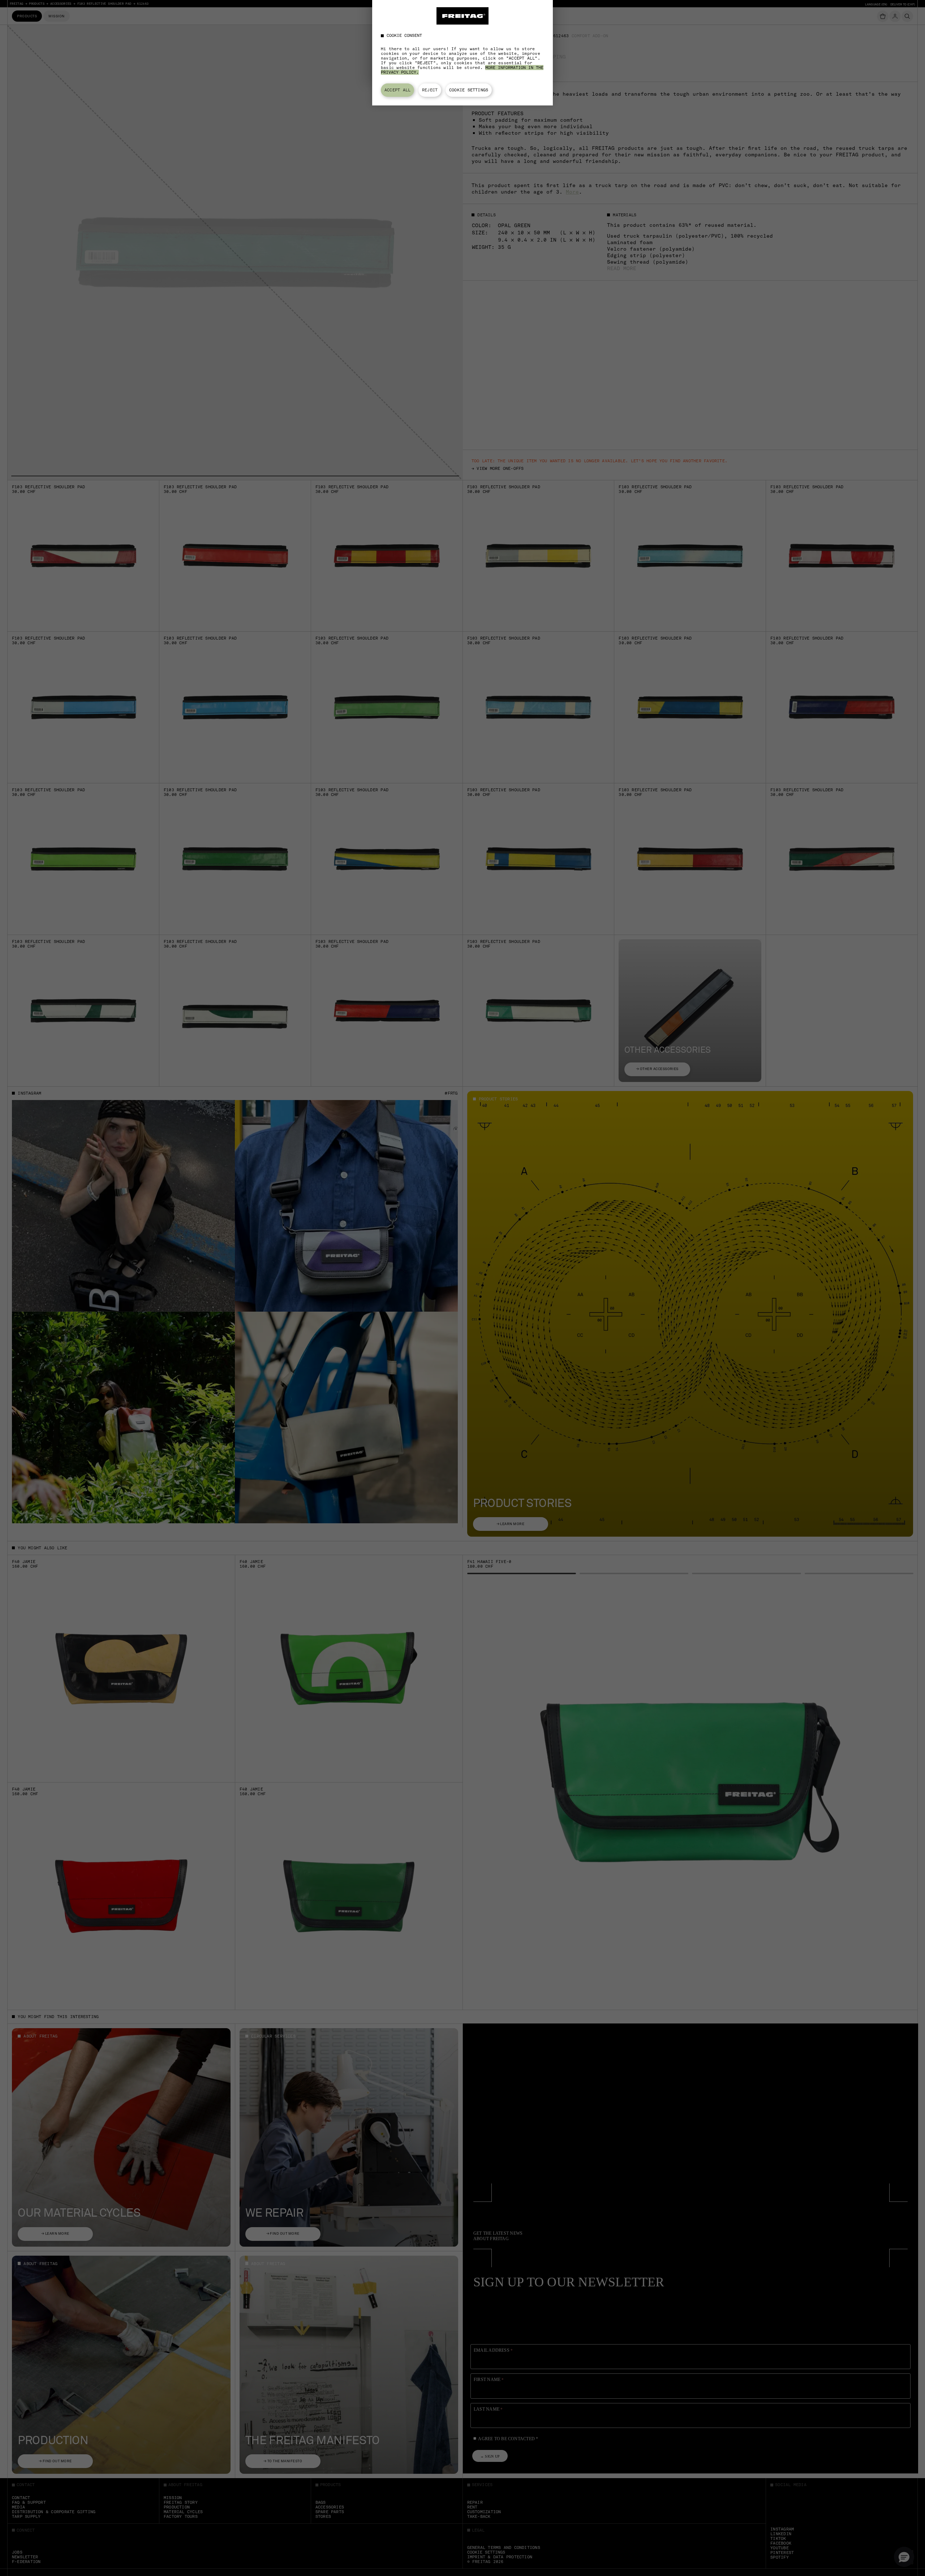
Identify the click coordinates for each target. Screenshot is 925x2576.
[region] (462, 53)
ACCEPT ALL (397, 90)
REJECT (430, 90)
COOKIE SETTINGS (469, 90)
